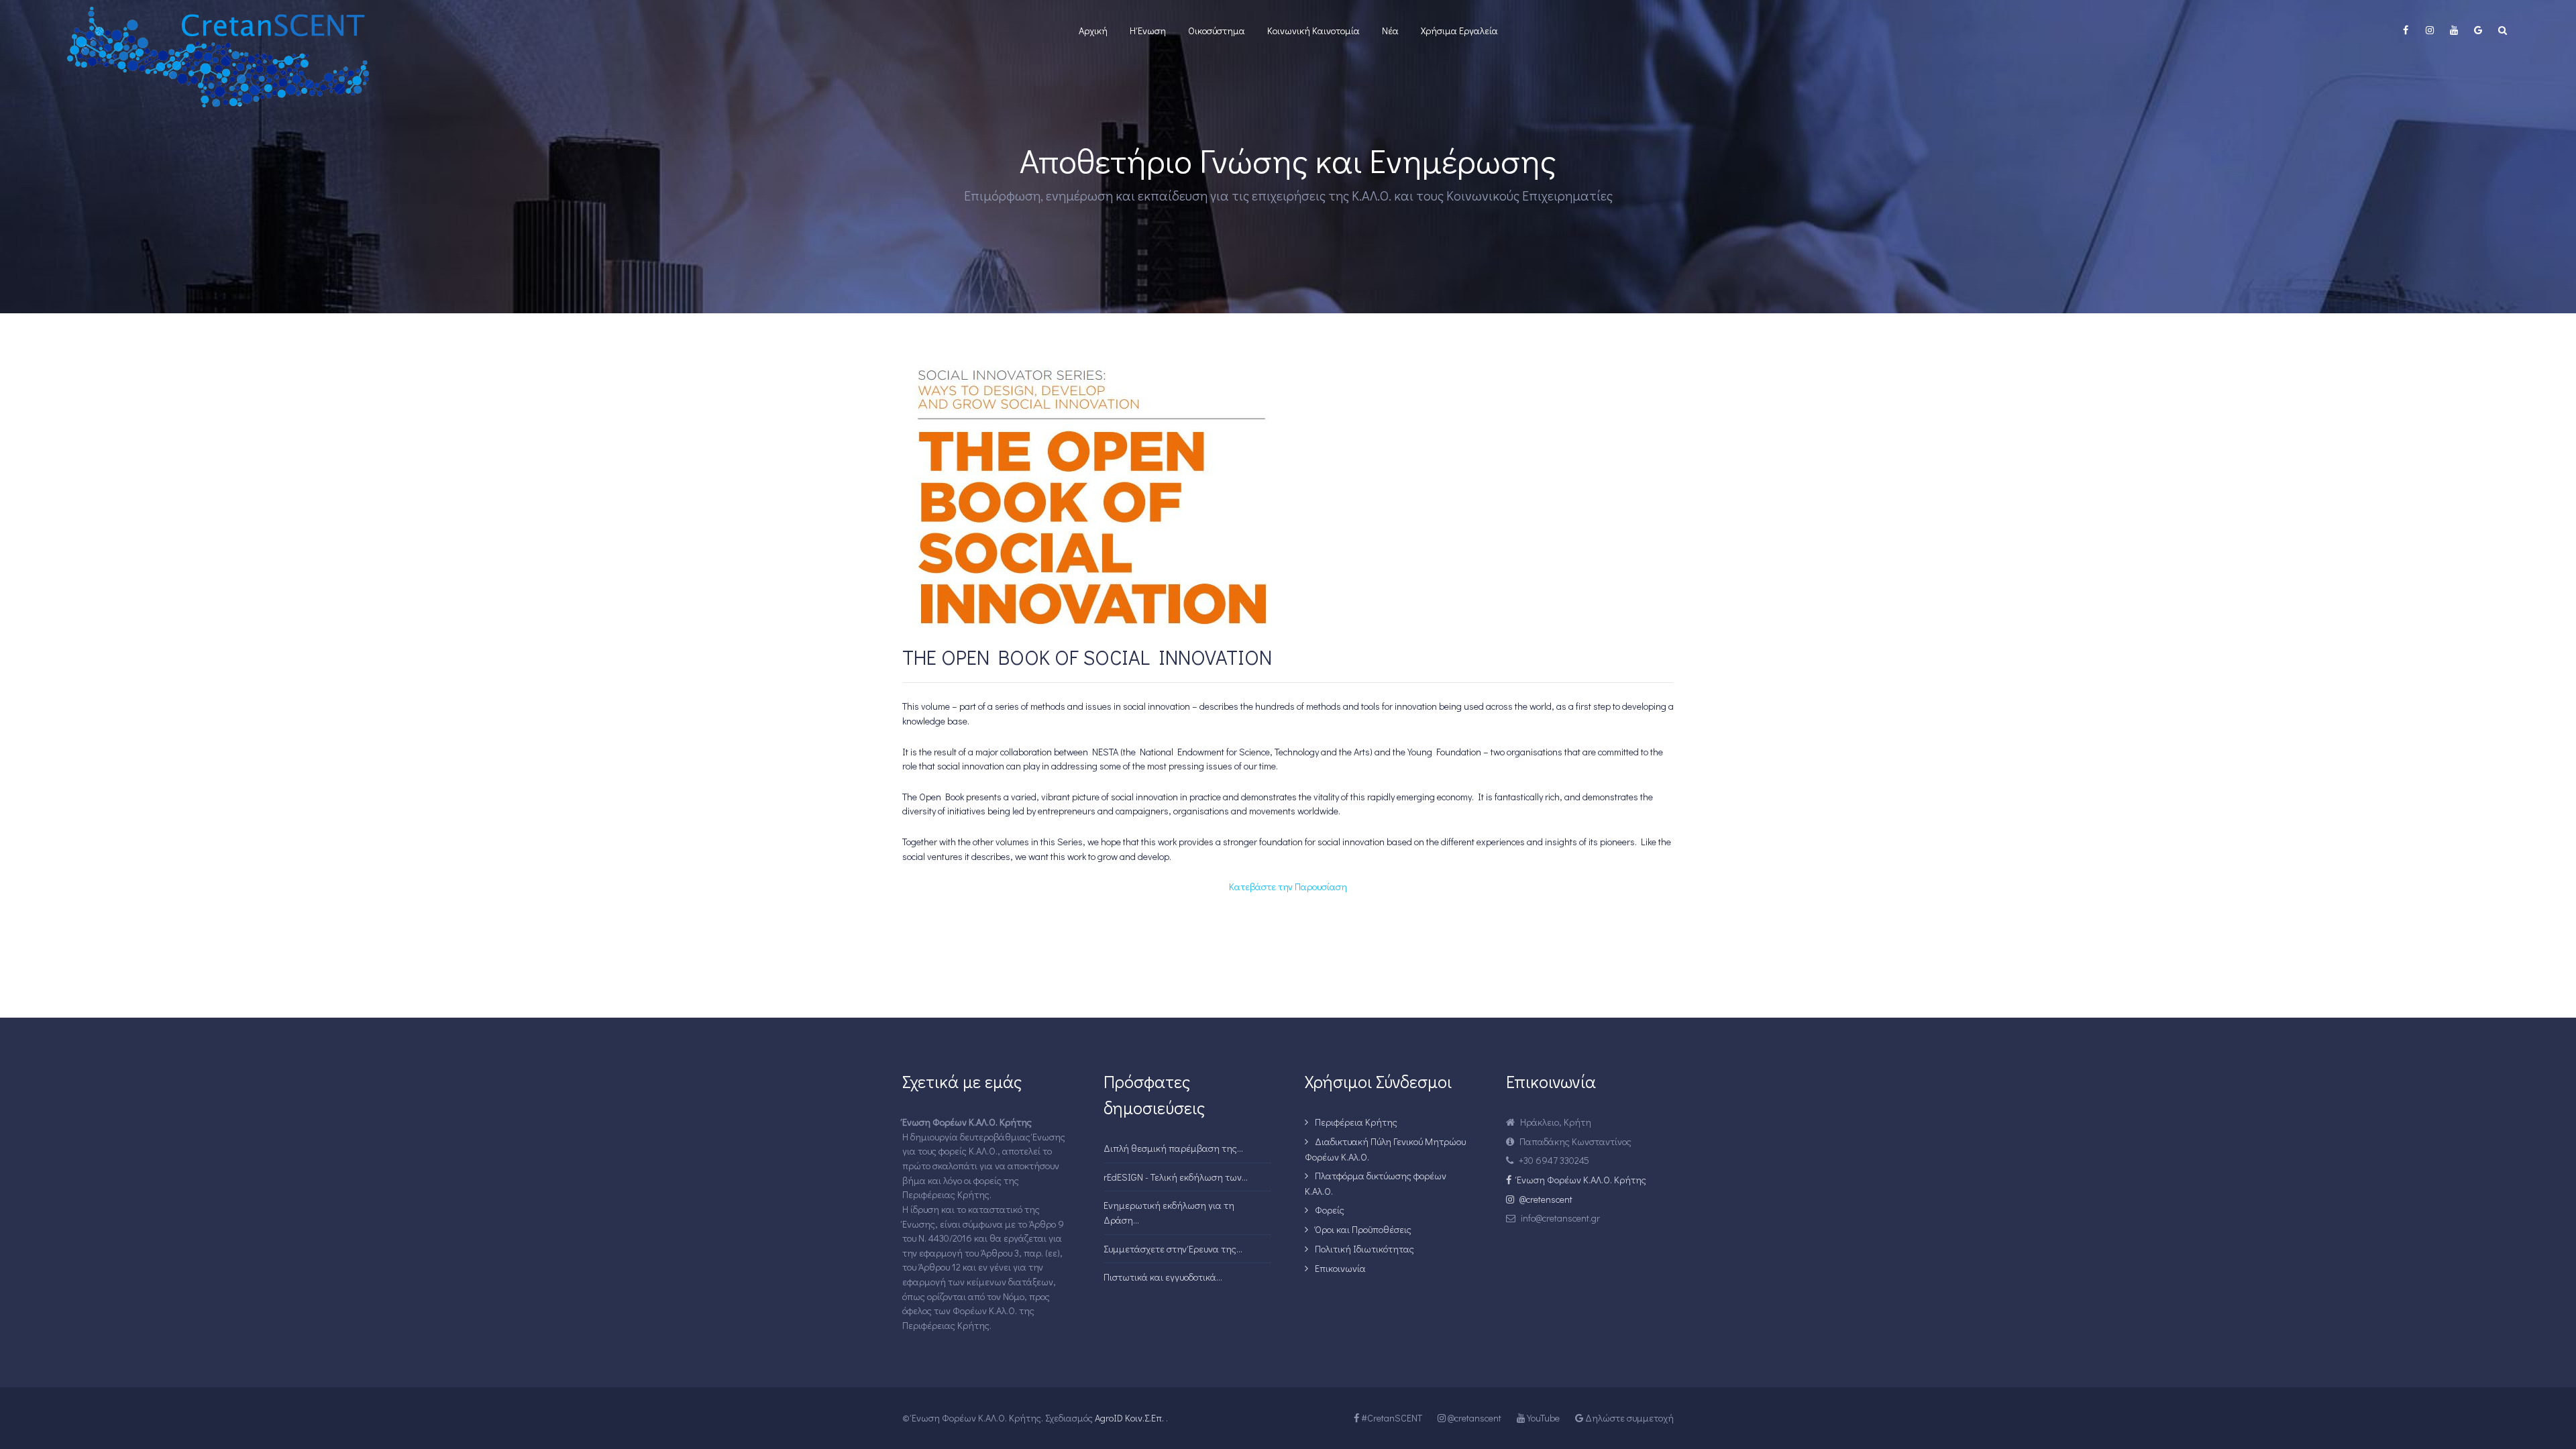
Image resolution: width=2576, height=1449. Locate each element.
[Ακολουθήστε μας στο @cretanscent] (2430, 30)
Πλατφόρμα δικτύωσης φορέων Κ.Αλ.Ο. (1376, 1183)
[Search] (2502, 30)
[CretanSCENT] (298, 57)
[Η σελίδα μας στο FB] (2406, 30)
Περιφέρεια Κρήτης (1356, 1122)
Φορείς (1330, 1210)
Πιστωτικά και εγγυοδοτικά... (1163, 1277)
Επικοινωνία (1340, 1268)
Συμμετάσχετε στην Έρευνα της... (1173, 1249)
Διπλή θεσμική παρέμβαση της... (1173, 1148)
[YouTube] (2454, 30)
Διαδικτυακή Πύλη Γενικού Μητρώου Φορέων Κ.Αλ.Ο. (1385, 1149)
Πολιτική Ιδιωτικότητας (1364, 1249)
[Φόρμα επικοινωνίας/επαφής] (2478, 30)
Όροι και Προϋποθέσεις (1363, 1229)
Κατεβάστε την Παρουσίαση (1288, 887)
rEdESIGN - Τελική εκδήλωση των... (1176, 1177)
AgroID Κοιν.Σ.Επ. (1128, 1418)
